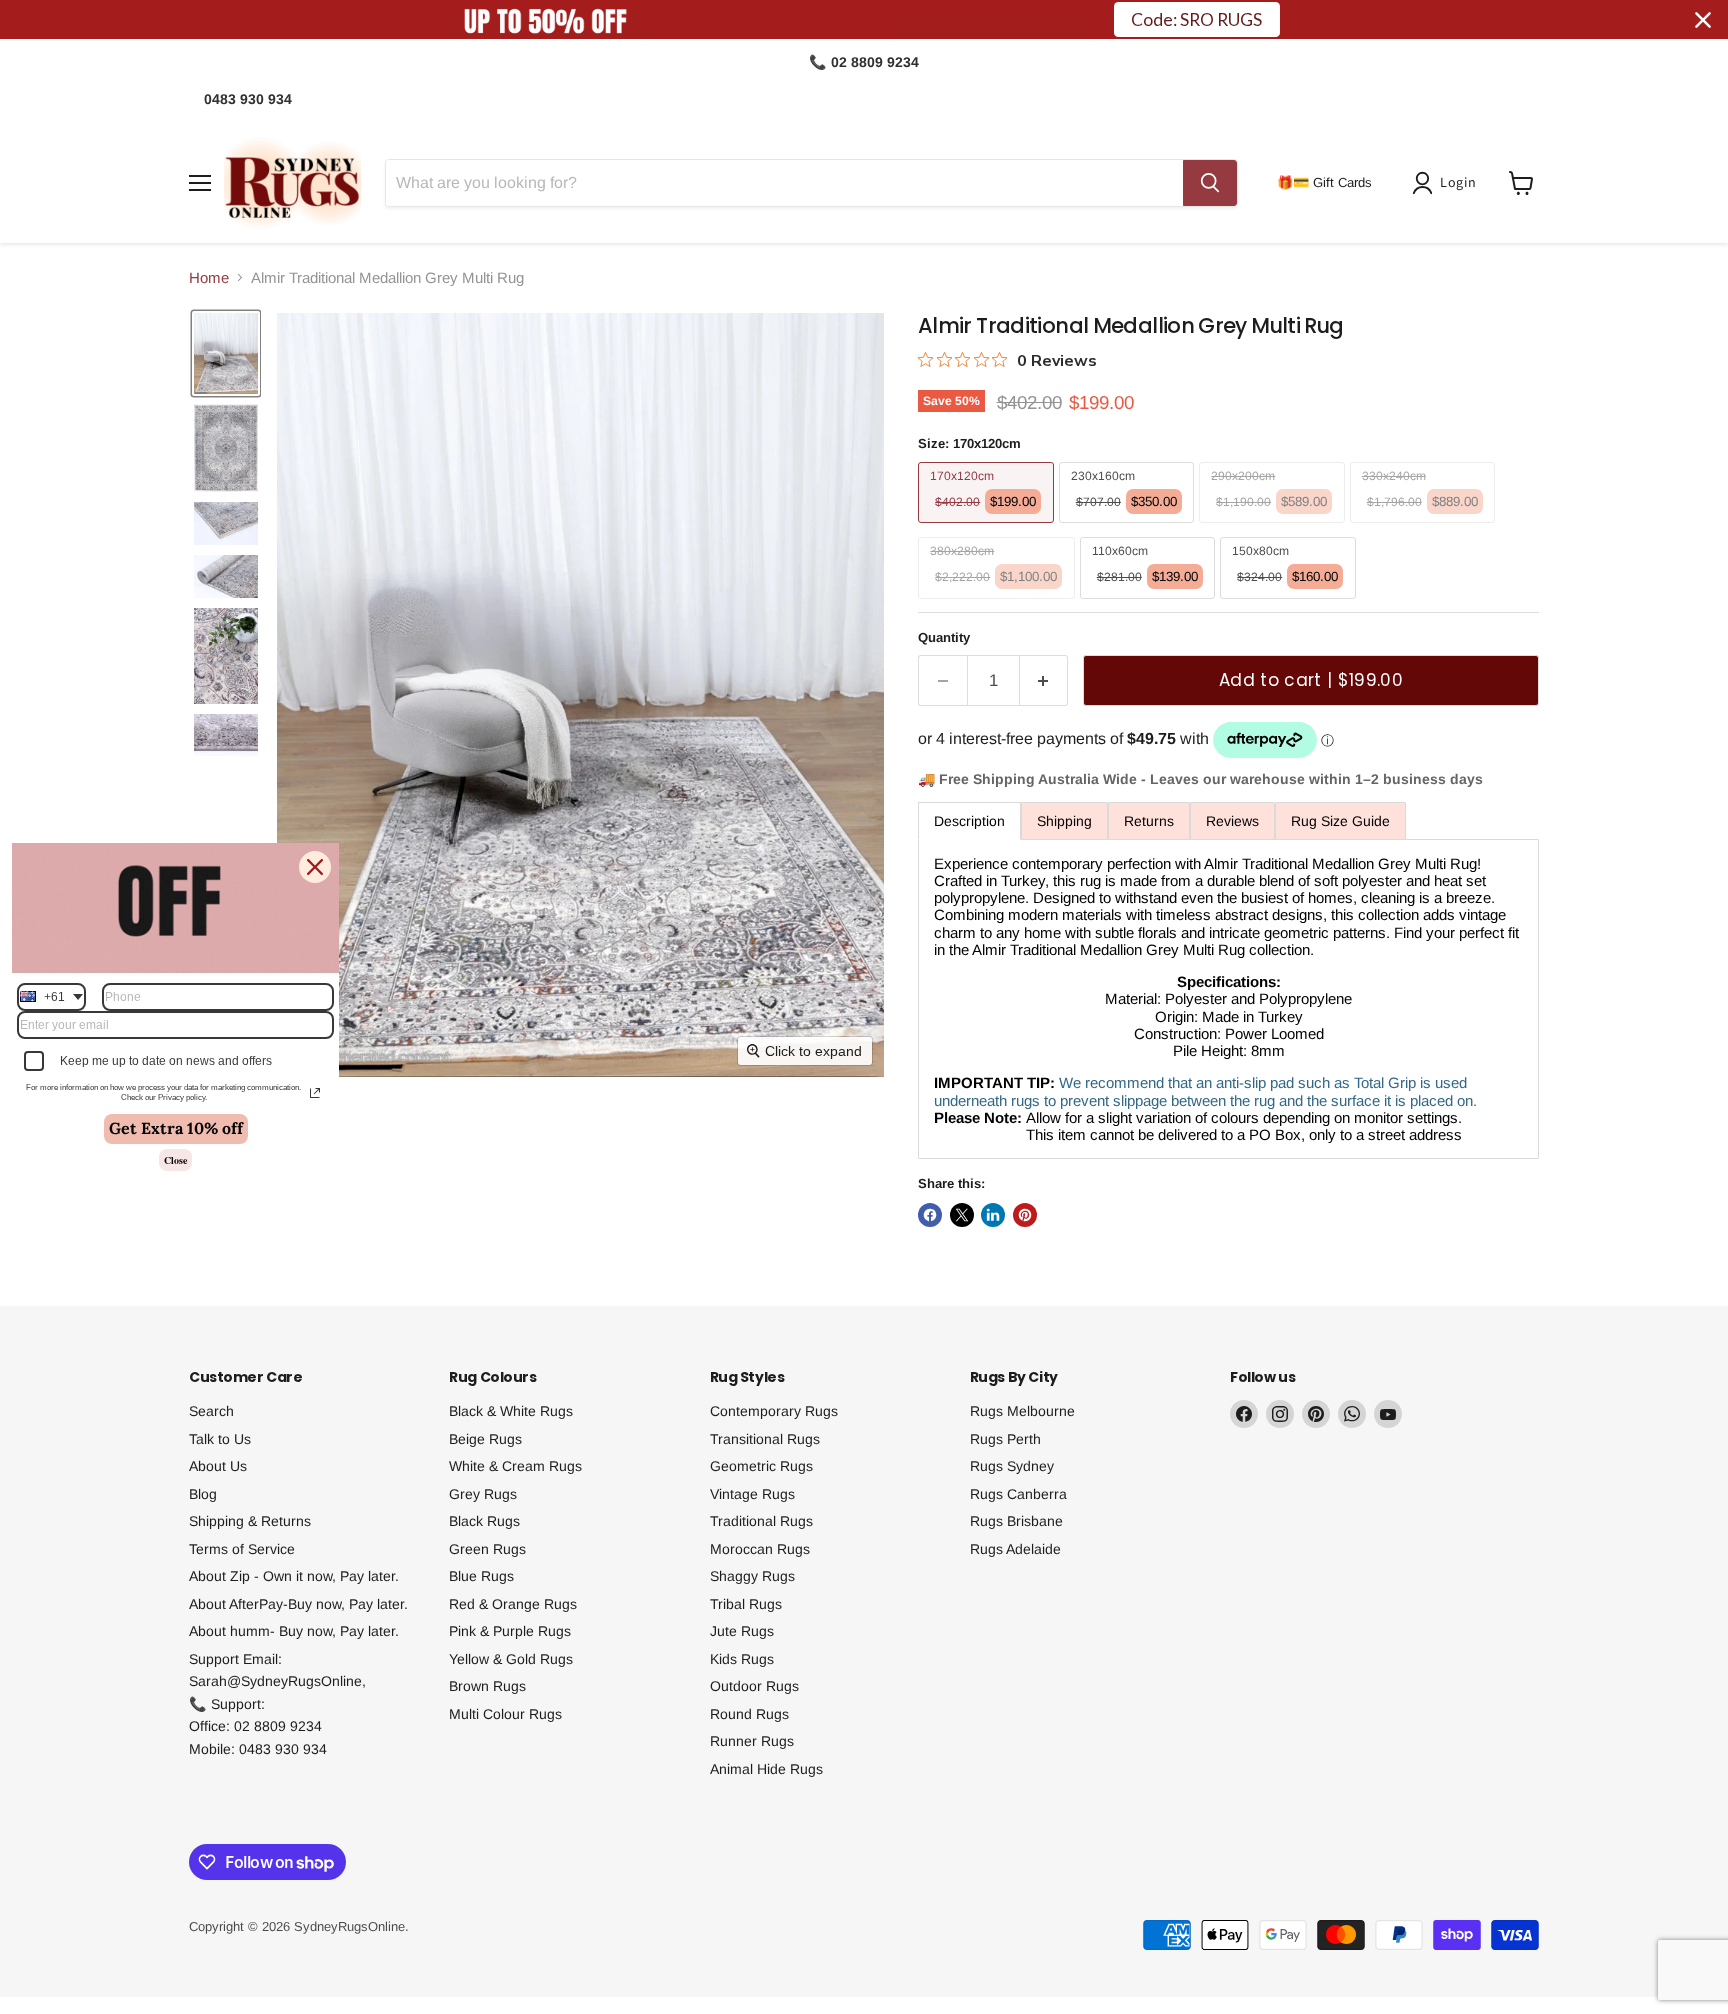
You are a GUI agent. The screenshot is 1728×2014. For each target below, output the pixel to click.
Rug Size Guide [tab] (1340, 821)
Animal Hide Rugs (766, 1769)
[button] (1448, 183)
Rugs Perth (1005, 1439)
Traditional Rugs (761, 1521)
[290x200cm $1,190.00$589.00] (1274, 527)
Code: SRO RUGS (1196, 19)
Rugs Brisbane (1016, 1521)
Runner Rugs (752, 1741)
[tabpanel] (1228, 999)
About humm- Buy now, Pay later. (294, 1631)
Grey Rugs (483, 1494)
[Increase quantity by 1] (1044, 680)
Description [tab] (969, 821)
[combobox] (51, 997)
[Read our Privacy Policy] (315, 1093)
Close (175, 1160)
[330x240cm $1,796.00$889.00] (1425, 527)
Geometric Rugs (761, 1466)
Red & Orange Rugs (513, 1604)
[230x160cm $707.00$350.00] (1129, 527)
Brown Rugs (487, 1686)
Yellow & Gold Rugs (511, 1659)
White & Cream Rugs (515, 1466)
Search (211, 1411)
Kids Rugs (742, 1659)
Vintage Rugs (752, 1494)
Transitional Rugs (765, 1439)
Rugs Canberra (1018, 1494)
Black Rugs (484, 1521)
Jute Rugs (742, 1631)
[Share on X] (962, 1215)
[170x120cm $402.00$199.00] (988, 527)
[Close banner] (1703, 20)
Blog (203, 1494)
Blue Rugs (481, 1576)
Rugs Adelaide (1015, 1549)
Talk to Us (220, 1439)
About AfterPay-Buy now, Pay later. (298, 1604)
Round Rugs (749, 1714)
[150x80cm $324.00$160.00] (1290, 603)
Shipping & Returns (250, 1521)
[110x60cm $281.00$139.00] (1150, 603)
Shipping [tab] (1064, 821)
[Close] (315, 867)
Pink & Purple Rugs (510, 1631)
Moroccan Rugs (760, 1549)
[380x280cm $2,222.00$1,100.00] (999, 603)
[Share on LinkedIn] (993, 1215)
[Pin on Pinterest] (1025, 1215)
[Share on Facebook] (930, 1215)
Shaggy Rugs (752, 1576)
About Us (218, 1466)
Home (209, 277)
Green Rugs (487, 1549)
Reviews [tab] (1232, 821)
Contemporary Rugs (774, 1411)
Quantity (944, 637)
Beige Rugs (485, 1439)
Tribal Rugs (746, 1604)
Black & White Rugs (511, 1411)
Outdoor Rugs (754, 1686)
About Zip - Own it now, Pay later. (294, 1576)
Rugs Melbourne (1022, 1411)
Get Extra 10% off (176, 1129)
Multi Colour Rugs (505, 1714)
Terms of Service (242, 1549)
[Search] (1210, 183)
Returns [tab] (1149, 821)
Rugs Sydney (1012, 1466)
